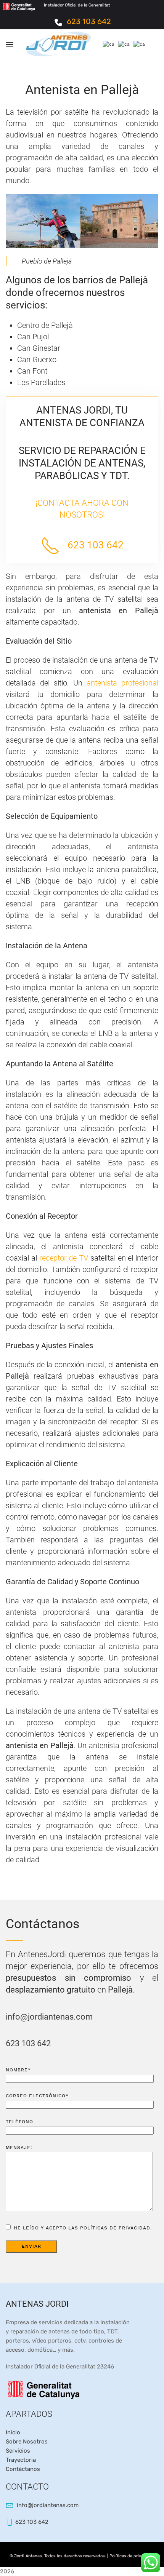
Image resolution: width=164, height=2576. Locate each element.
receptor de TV (64, 1258)
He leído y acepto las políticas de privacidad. (82, 2228)
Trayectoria (21, 2460)
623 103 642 (89, 21)
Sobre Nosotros (27, 2442)
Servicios (18, 2451)
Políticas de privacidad (132, 2556)
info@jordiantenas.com (49, 2017)
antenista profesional (122, 683)
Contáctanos (23, 2469)
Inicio (13, 2432)
